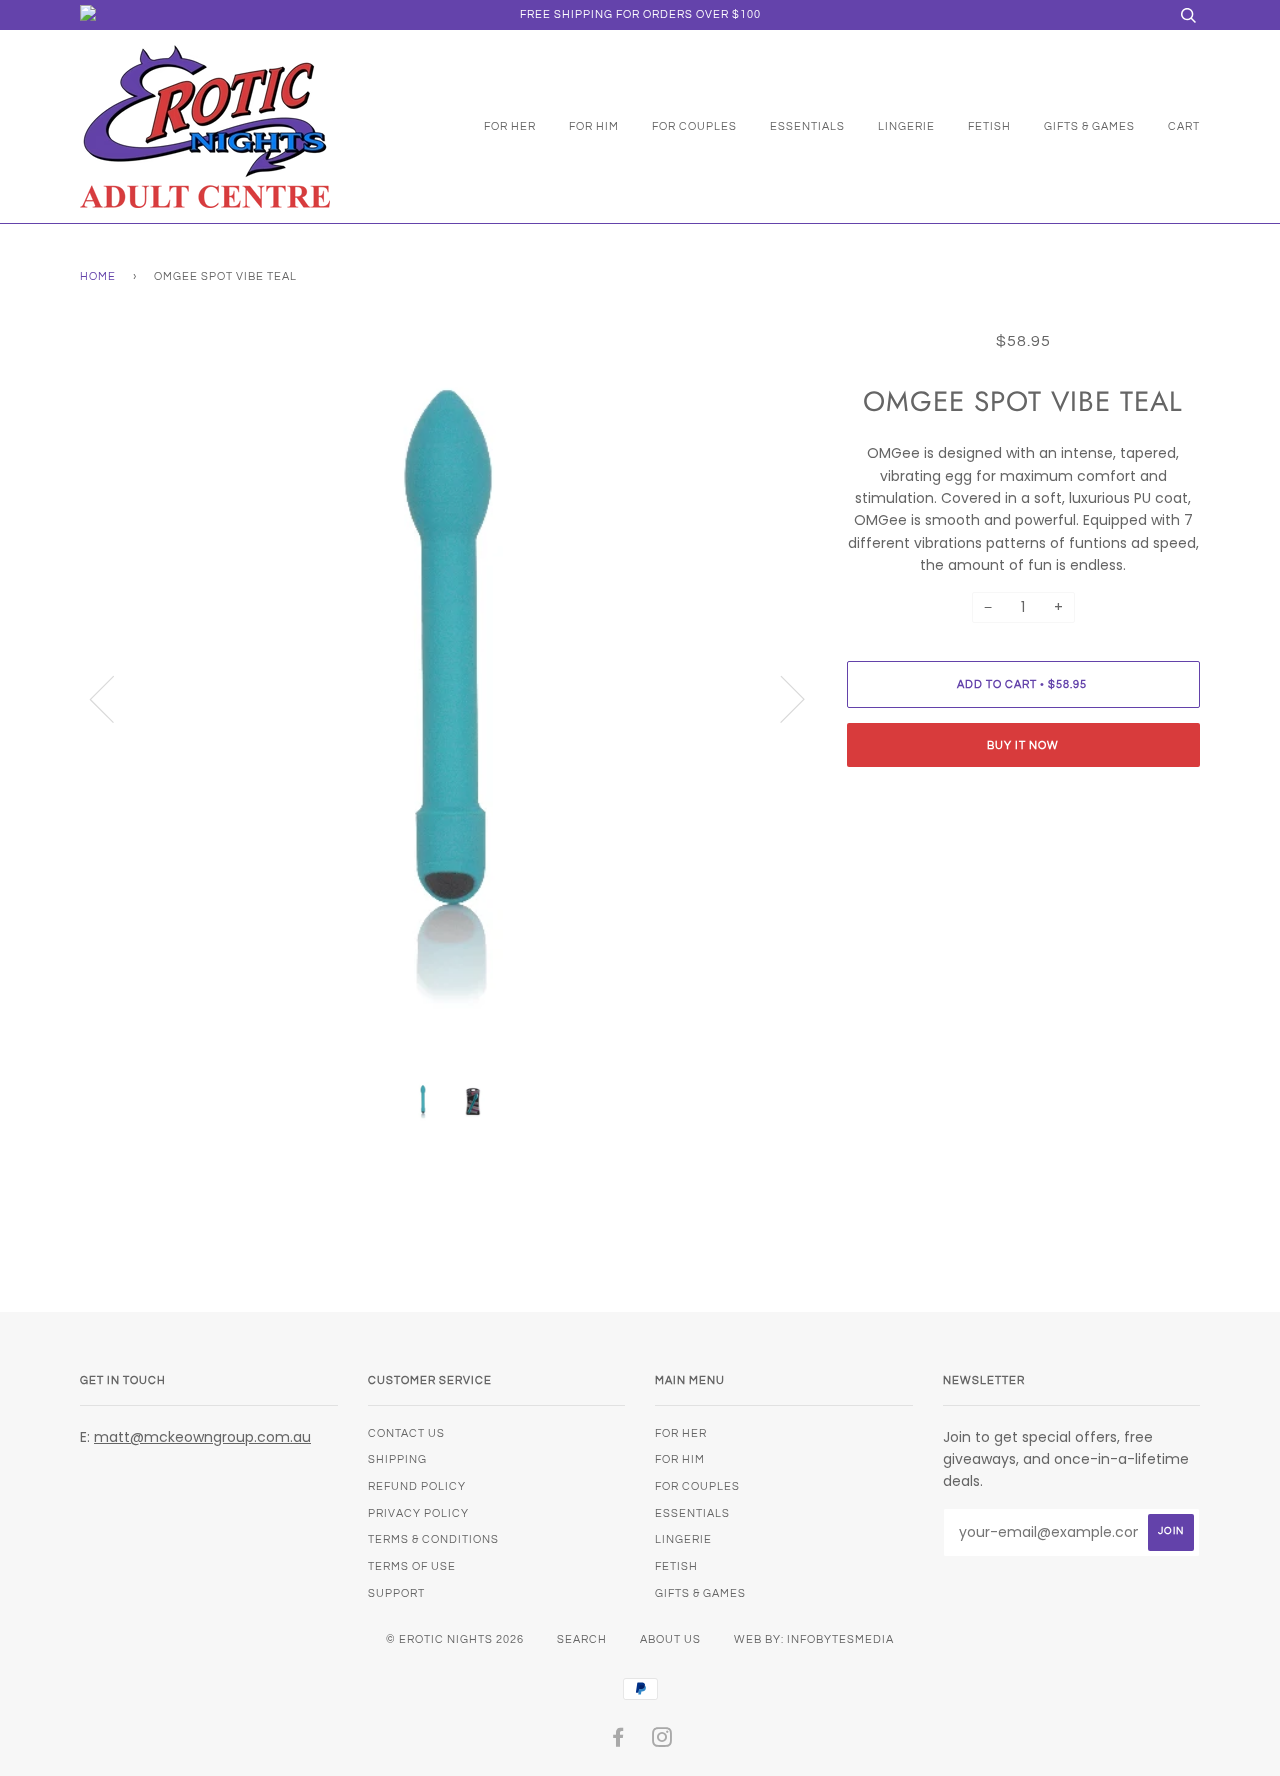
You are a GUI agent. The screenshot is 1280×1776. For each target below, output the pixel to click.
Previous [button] (114, 698)
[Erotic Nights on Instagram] (662, 1741)
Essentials (807, 126)
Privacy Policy (418, 1513)
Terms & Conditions (433, 1539)
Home (98, 276)
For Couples (694, 126)
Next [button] (780, 698)
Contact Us (406, 1433)
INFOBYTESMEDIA (840, 1639)
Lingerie (906, 126)
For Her (510, 126)
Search (582, 1639)
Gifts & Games (1089, 126)
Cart (1184, 126)
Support (396, 1593)
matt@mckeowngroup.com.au (202, 1437)
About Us (670, 1639)
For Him (594, 126)
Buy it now (1023, 745)
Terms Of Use (412, 1566)
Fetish (989, 126)
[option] (448, 698)
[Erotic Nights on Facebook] (618, 1741)
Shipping (397, 1459)
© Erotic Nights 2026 (455, 1639)
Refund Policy (417, 1486)
